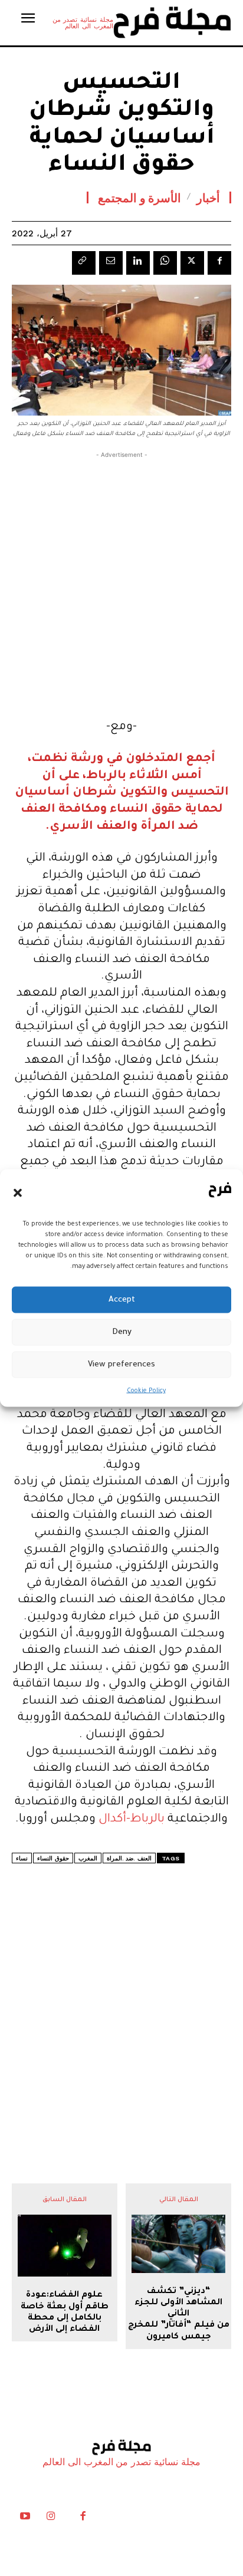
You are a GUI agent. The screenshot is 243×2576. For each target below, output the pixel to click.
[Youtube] (25, 2519)
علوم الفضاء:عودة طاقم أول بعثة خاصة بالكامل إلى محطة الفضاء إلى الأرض (65, 2313)
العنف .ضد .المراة (129, 1858)
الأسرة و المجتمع (139, 197)
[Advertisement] (121, 582)
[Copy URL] (84, 263)
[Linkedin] (138, 263)
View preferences (121, 1364)
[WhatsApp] (165, 263)
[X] (192, 263)
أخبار (208, 197)
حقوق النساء (53, 1858)
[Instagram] (51, 2519)
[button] (18, 1193)
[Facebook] (219, 263)
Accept (122, 1299)
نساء (22, 1858)
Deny (122, 1332)
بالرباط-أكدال (132, 1820)
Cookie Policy (146, 1391)
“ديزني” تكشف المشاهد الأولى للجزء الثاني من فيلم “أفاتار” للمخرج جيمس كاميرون (179, 2315)
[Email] (111, 263)
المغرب (88, 1858)
